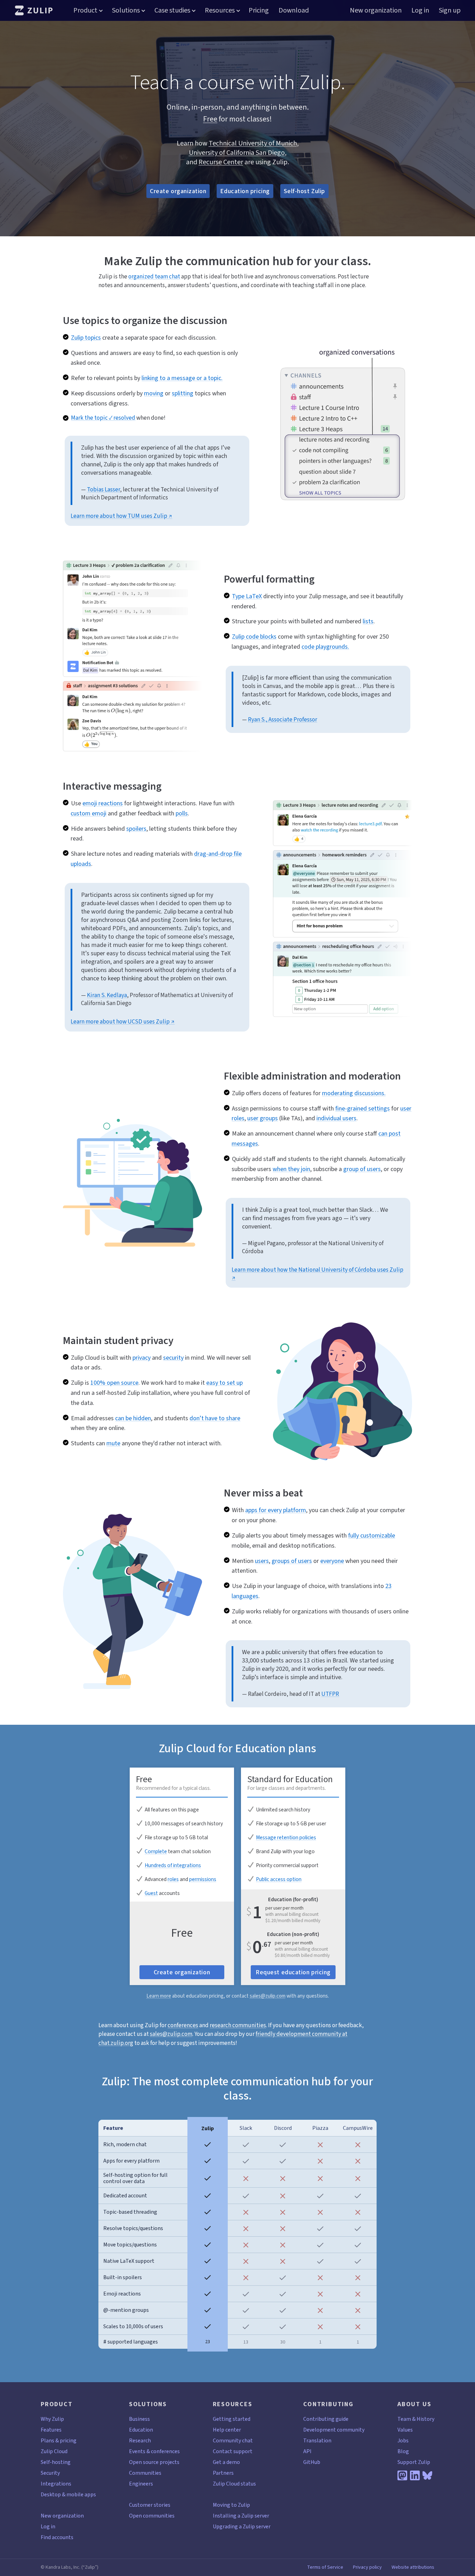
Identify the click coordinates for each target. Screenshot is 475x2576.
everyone (332, 1561)
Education (141, 2430)
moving (154, 393)
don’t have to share (215, 1418)
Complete (156, 1851)
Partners (223, 2473)
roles (173, 1879)
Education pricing (245, 191)
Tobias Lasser (103, 489)
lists (368, 621)
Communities (145, 2473)
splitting (183, 393)
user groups (263, 1118)
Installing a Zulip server (241, 2516)
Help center (227, 2430)
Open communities (152, 2516)
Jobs (403, 2440)
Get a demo (226, 2462)
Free (210, 119)
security (173, 1358)
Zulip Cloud (54, 2451)
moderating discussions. (354, 1093)
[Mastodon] (402, 2475)
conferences (183, 2025)
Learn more (159, 1996)
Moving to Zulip (231, 2505)
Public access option (279, 1879)
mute (113, 1443)
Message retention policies (286, 1838)
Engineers (141, 2484)
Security (50, 2473)
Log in (420, 10)
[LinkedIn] (415, 2475)
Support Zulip (414, 2462)
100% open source (114, 1383)
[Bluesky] (427, 2475)
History (425, 2419)
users (262, 1561)
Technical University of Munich (253, 143)
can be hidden (133, 1418)
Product (85, 10)
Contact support (233, 2451)
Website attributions (413, 2567)
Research (140, 2440)
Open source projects (154, 2462)
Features (51, 2430)
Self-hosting (56, 2462)
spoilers (136, 829)
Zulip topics (86, 338)
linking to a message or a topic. (182, 378)
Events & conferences (154, 2451)
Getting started (232, 2419)
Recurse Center (221, 162)
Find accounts (57, 2537)
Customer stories (150, 2505)
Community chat (233, 2440)
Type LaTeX (247, 596)
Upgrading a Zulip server (242, 2526)
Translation (317, 2440)
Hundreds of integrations (173, 1865)
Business (139, 2419)
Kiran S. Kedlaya (107, 995)
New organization (376, 10)
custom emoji (88, 813)
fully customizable (372, 1535)
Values (405, 2430)
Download (294, 10)
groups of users (292, 1561)
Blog (403, 2451)
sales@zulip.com (268, 1996)
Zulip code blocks (254, 637)
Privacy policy (367, 2567)
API (307, 2451)
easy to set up (224, 1383)
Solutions (126, 10)
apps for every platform (276, 1510)
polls (182, 813)
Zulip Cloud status (234, 2484)
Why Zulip (52, 2419)
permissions (203, 1879)
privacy (142, 1358)
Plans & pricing (59, 2440)
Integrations (56, 2484)
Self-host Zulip (304, 191)
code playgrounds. (325, 647)
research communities (238, 2025)
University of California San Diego (237, 153)
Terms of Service (325, 2567)
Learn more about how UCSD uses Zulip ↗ (123, 1022)
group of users (362, 1169)
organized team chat (154, 276)
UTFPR (330, 1694)
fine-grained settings (363, 1108)
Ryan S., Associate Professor (283, 720)
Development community (334, 2430)
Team (404, 2419)
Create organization (178, 191)
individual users (336, 1118)
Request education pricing (293, 1972)
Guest (151, 1893)
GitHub (312, 2462)
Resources (220, 10)
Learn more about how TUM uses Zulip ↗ (121, 516)
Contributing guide (326, 2419)
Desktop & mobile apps (68, 2494)
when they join (291, 1169)
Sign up (450, 10)
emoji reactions (103, 803)
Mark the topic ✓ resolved (103, 418)
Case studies (172, 10)
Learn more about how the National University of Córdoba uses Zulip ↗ (317, 1274)
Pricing (259, 10)
